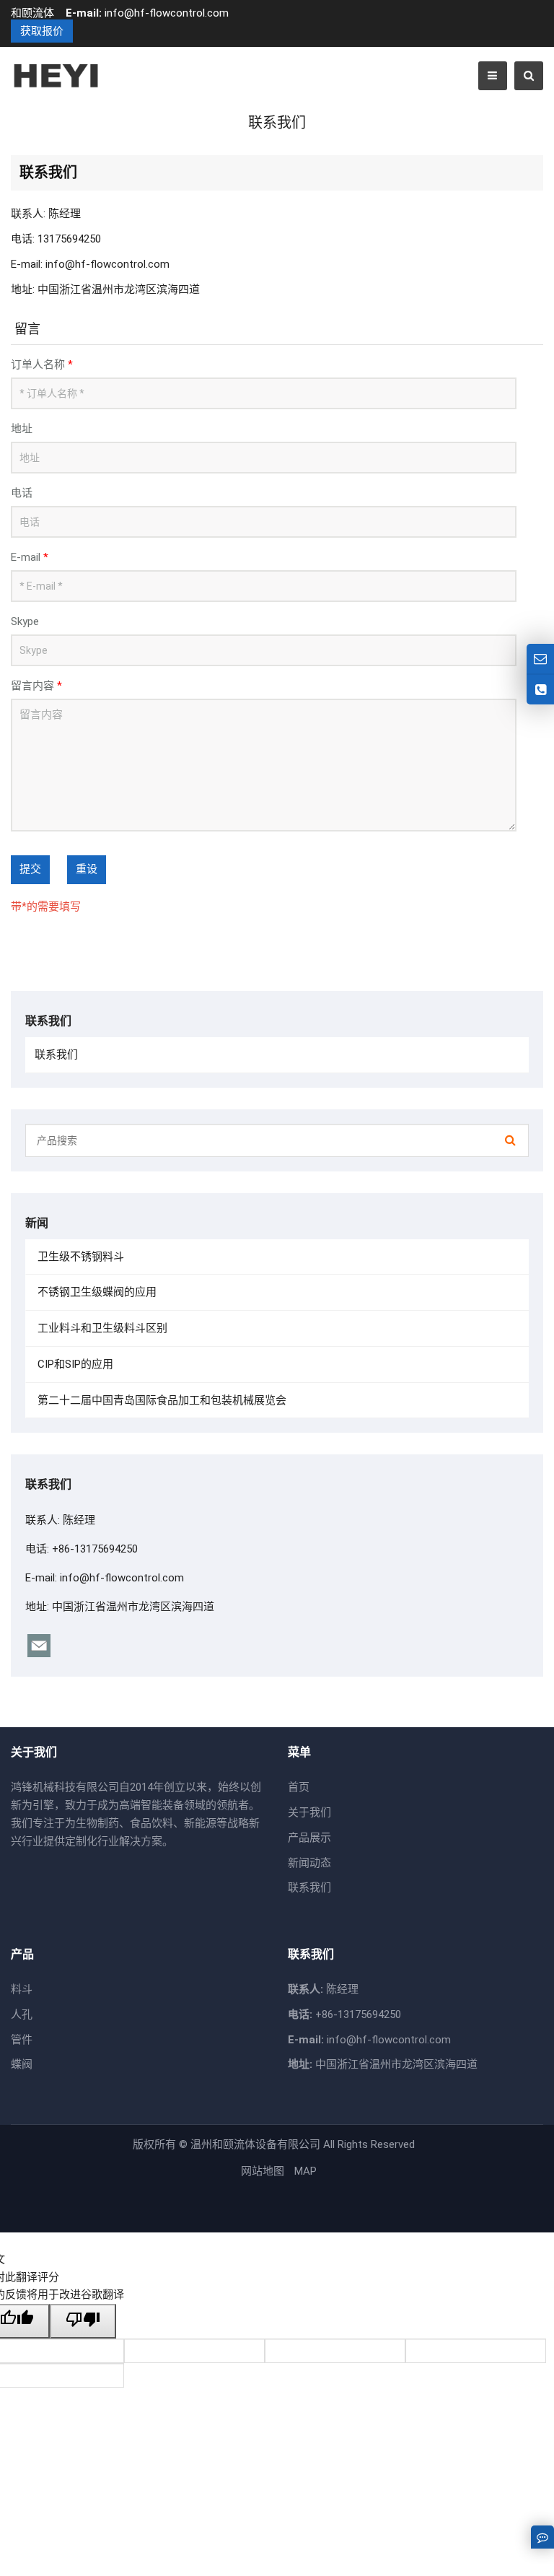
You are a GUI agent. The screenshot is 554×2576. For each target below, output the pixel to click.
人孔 (22, 2014)
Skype (25, 621)
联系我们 (56, 1055)
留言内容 (36, 686)
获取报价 (42, 31)
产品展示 (309, 1838)
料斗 (22, 1989)
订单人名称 (42, 364)
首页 (299, 1787)
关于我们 (309, 1812)
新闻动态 (309, 1863)
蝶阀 (22, 2064)
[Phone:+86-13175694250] (540, 690)
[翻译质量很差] (83, 2321)
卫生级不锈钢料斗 (79, 1257)
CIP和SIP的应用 (74, 1364)
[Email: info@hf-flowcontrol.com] (540, 659)
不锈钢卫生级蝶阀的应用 (96, 1292)
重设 (87, 869)
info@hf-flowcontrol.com (167, 13)
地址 (22, 429)
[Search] (510, 1140)
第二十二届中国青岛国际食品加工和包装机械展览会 (161, 1400)
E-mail (30, 557)
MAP (305, 2171)
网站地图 (263, 2171)
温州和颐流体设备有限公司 (255, 2144)
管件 (22, 2040)
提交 (30, 869)
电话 (22, 493)
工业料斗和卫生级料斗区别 (101, 1328)
